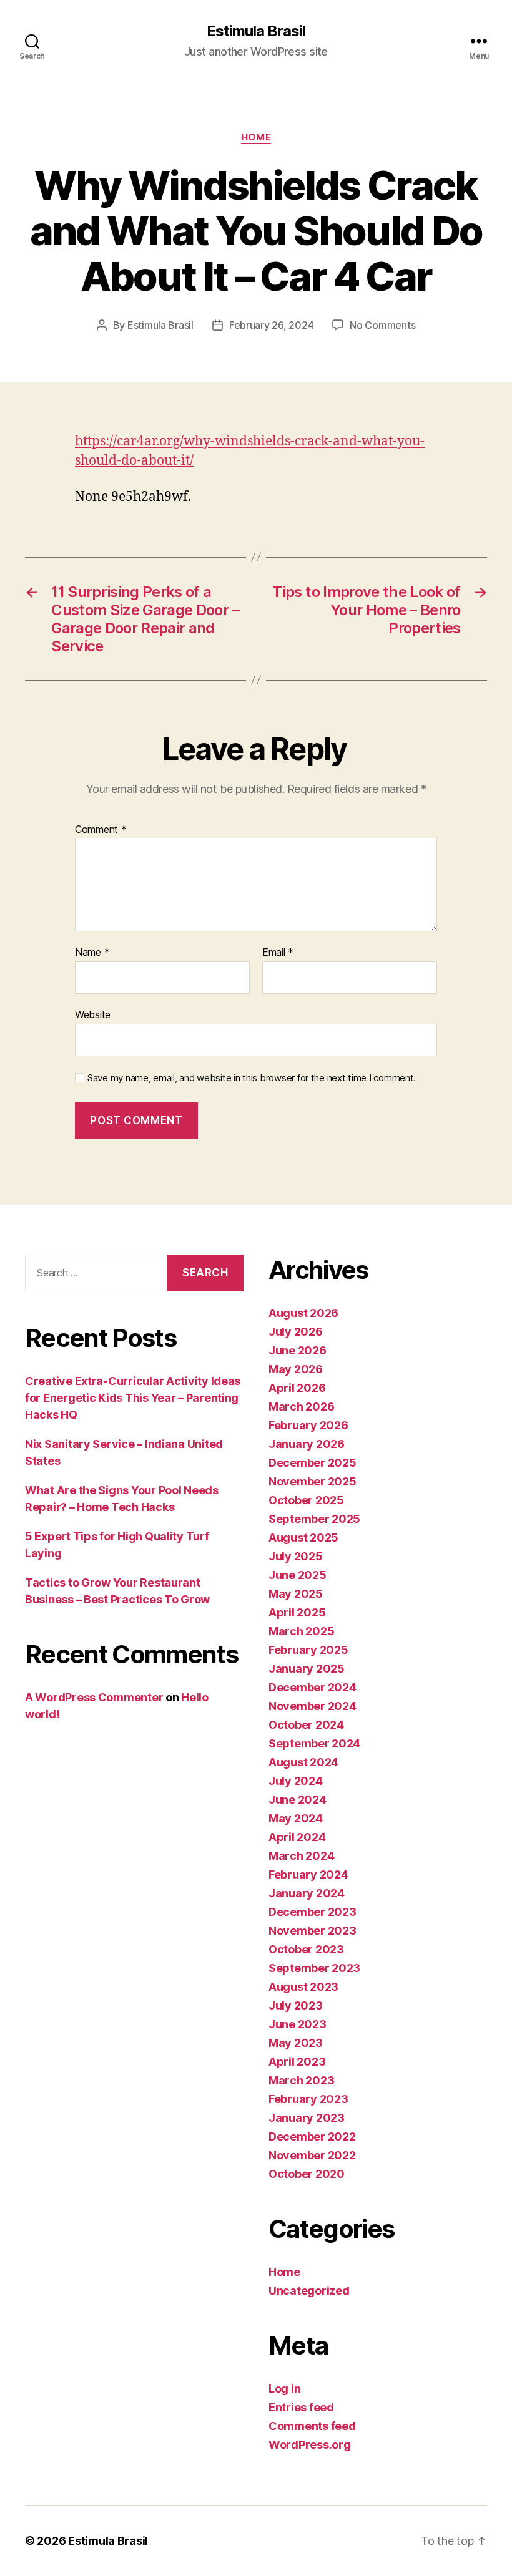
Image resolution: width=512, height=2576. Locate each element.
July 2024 (296, 1781)
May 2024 (296, 1818)
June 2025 (298, 1575)
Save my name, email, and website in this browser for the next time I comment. (252, 1078)
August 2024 (303, 1762)
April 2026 (297, 1388)
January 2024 (307, 1893)
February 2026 (308, 1425)
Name (92, 953)
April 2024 (297, 1837)
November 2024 (313, 1706)
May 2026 (296, 1369)
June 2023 (298, 2024)
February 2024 (308, 1874)
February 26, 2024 (271, 325)
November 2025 (313, 1481)
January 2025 (307, 1669)
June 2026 (298, 1350)
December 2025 (313, 1463)
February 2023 (308, 2099)
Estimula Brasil (256, 31)
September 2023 (314, 1968)
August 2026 (303, 1313)
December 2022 (312, 2136)
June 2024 (298, 1800)
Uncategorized (309, 2291)
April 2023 (297, 2062)
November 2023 (313, 1931)
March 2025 (301, 1631)
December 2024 (313, 1687)
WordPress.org (310, 2445)
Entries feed (301, 2407)
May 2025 (296, 1594)
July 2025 (296, 1556)
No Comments (382, 325)
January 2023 (307, 2118)
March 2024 (301, 1856)
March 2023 (301, 2080)
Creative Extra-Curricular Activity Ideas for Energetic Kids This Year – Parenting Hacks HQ (133, 1398)
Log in (284, 2389)
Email (278, 953)
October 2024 (306, 1725)
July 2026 (296, 1332)
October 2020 (307, 2174)
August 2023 (303, 1987)
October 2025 (306, 1500)
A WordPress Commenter (94, 1697)
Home (256, 137)
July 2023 (296, 2005)
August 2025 (303, 1538)
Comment (101, 830)
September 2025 (314, 1519)
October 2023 (306, 1949)
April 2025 (297, 1612)
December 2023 (313, 1912)
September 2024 (314, 1743)
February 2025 (308, 1650)
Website (93, 1014)
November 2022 (312, 2155)
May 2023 (296, 2043)
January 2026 (307, 1444)
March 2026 (301, 1407)
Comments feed (312, 2426)
